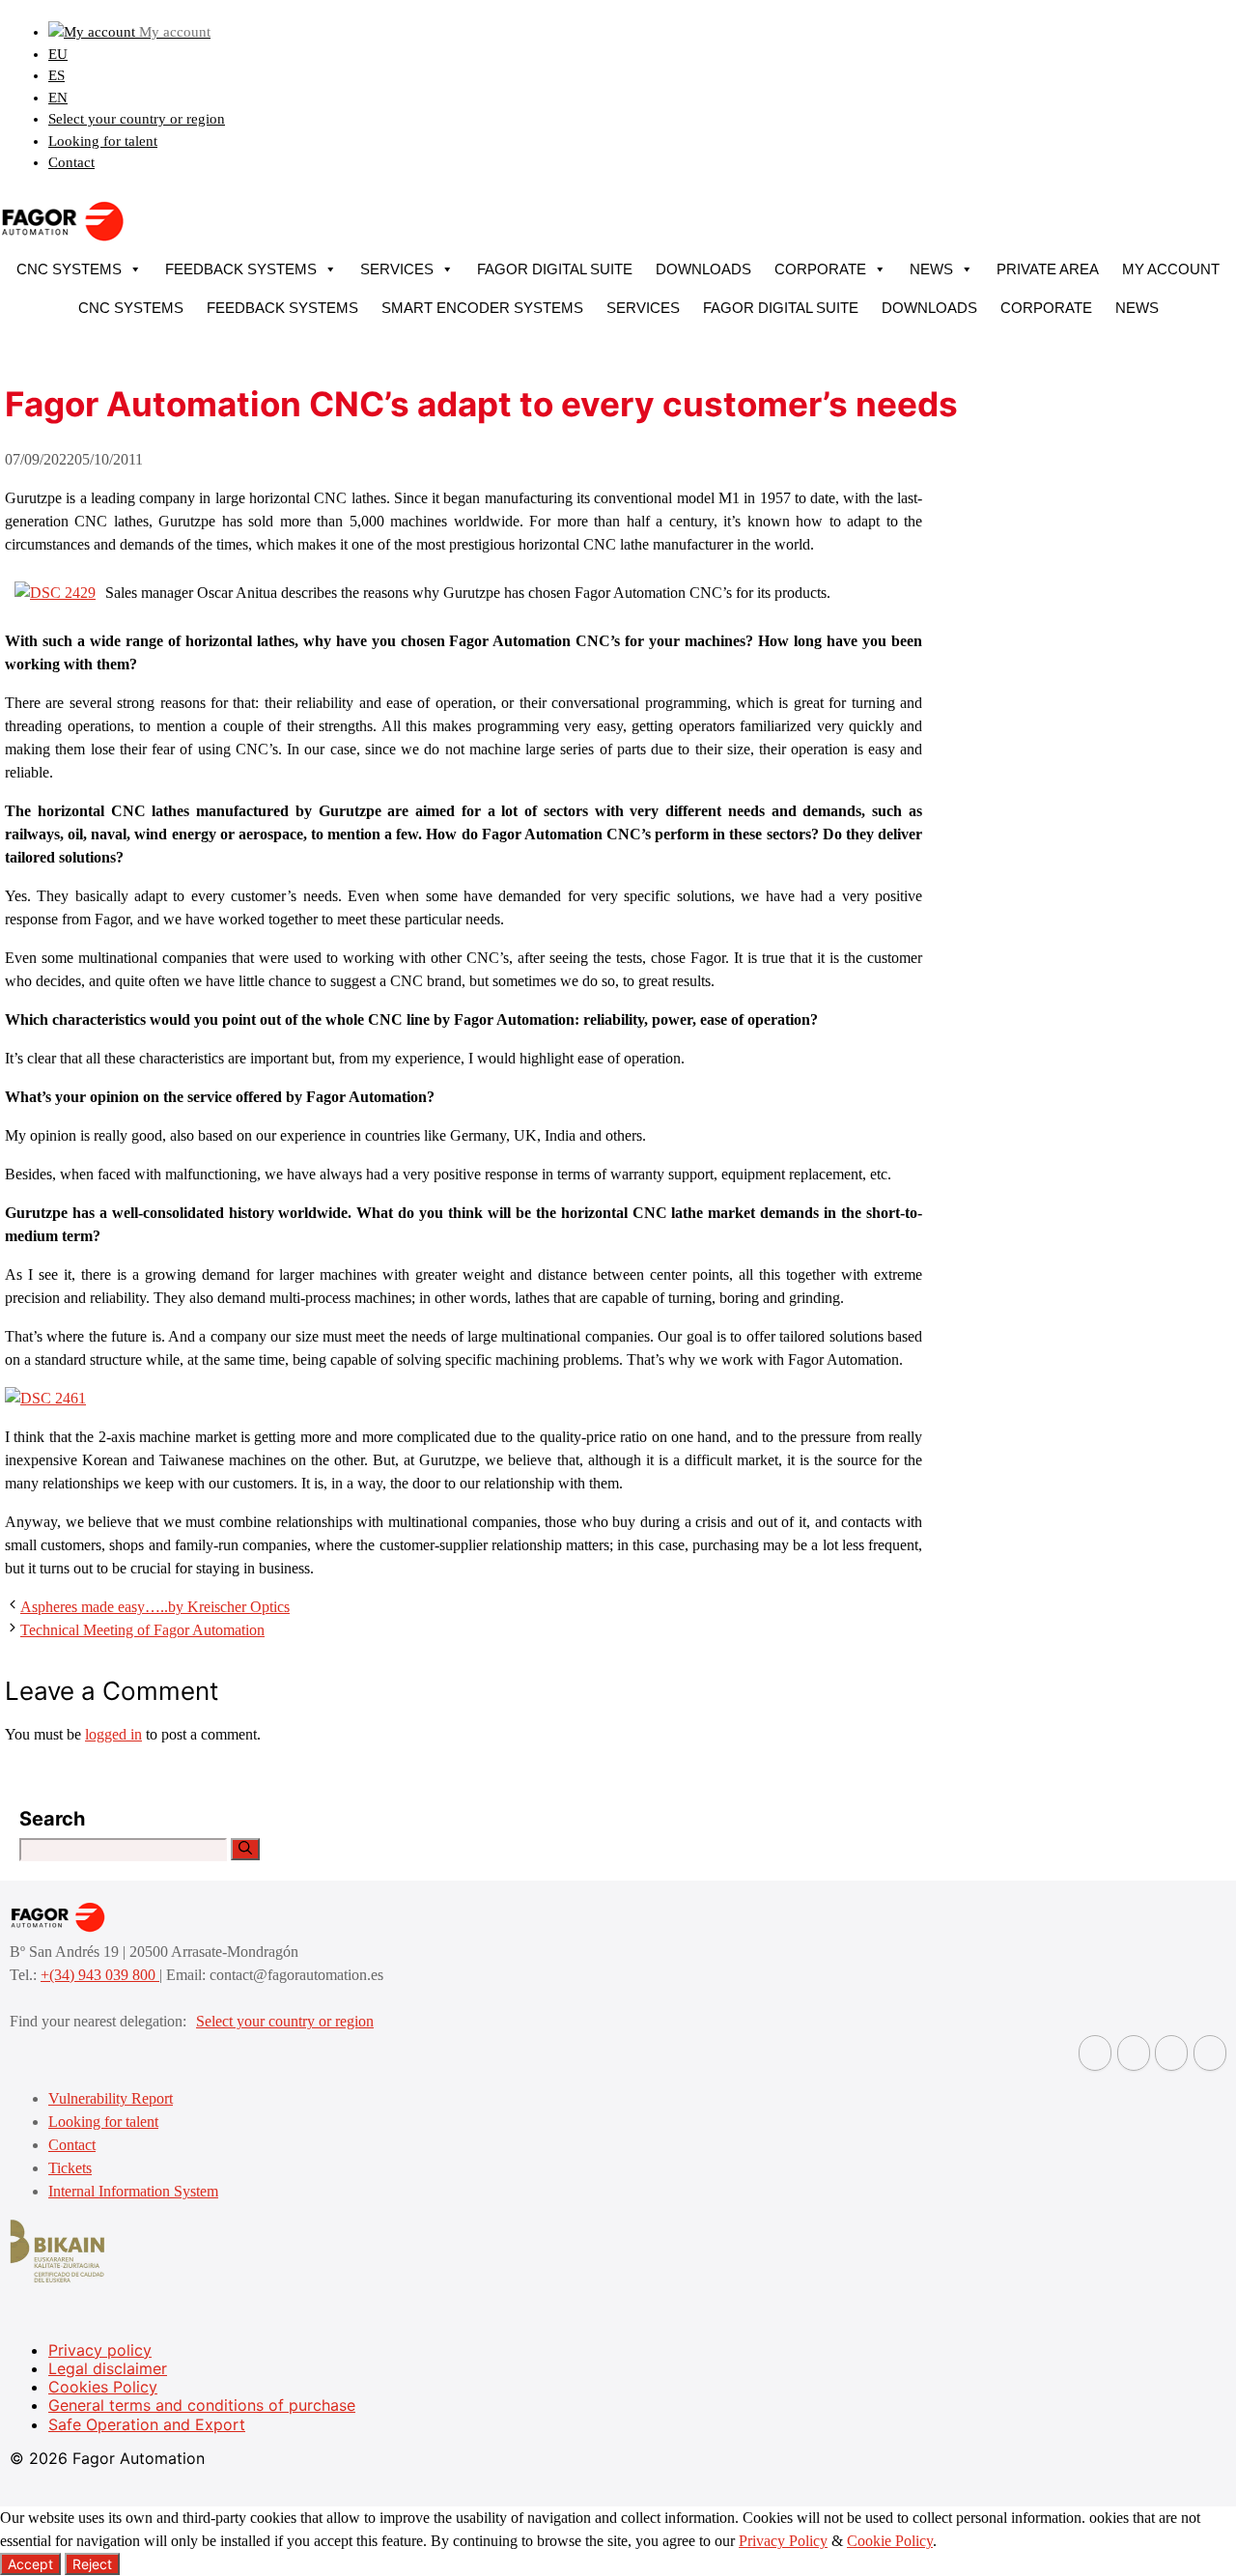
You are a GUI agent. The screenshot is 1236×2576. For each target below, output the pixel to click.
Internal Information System (133, 2191)
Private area (1048, 269)
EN (58, 98)
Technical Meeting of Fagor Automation (142, 1630)
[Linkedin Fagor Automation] (1134, 2053)
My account (1171, 269)
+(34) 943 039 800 (100, 1975)
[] (245, 1849)
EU (58, 54)
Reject (92, 2564)
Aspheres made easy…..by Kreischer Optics (155, 1607)
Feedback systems (241, 269)
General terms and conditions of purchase (202, 2405)
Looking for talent (103, 141)
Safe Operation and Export (147, 2424)
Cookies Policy (103, 2387)
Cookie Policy (890, 2541)
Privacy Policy (783, 2541)
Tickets (70, 2168)
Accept (30, 2564)
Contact (71, 162)
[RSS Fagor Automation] (1210, 2053)
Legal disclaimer (108, 2368)
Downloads (703, 269)
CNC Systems (69, 269)
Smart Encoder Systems (482, 308)
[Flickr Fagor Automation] (1095, 2053)
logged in (113, 1734)
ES (56, 75)
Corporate (820, 269)
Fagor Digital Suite (555, 269)
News (931, 269)
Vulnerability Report (111, 2098)
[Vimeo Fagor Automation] (1171, 2053)
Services (397, 269)
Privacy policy (100, 2350)
